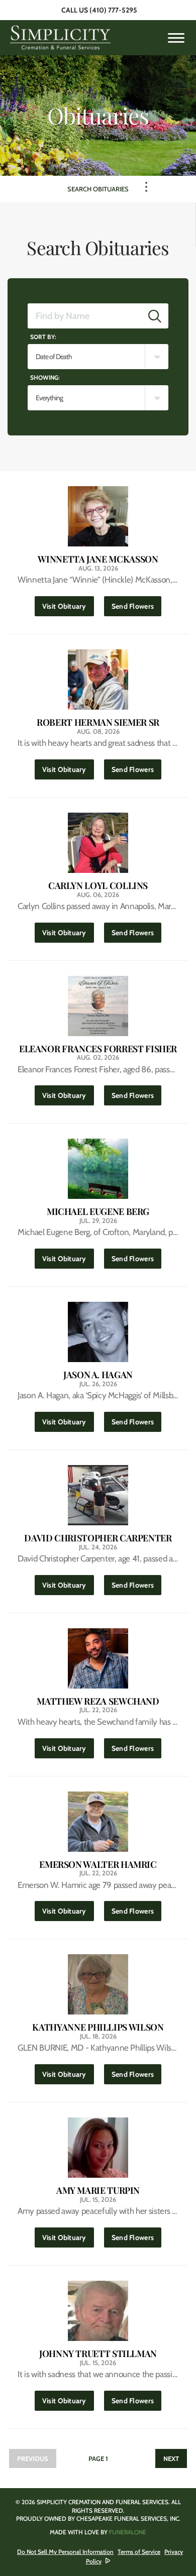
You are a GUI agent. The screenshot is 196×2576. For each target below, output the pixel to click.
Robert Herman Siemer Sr (98, 722)
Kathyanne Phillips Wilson (98, 2027)
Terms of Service (139, 2552)
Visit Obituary (68, 606)
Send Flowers (136, 606)
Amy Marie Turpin (98, 2191)
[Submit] (155, 316)
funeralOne (128, 2532)
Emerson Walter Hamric (98, 1865)
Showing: (45, 377)
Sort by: (43, 337)
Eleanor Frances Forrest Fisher (98, 1049)
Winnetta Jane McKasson (98, 559)
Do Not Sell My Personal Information (65, 2552)
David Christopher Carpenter (98, 1538)
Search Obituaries (98, 189)
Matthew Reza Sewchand (98, 1701)
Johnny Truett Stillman (98, 2354)
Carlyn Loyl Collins (98, 886)
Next (171, 2458)
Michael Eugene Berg (98, 1212)
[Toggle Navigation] (146, 187)
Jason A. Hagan (98, 1375)
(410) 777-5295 (113, 10)
